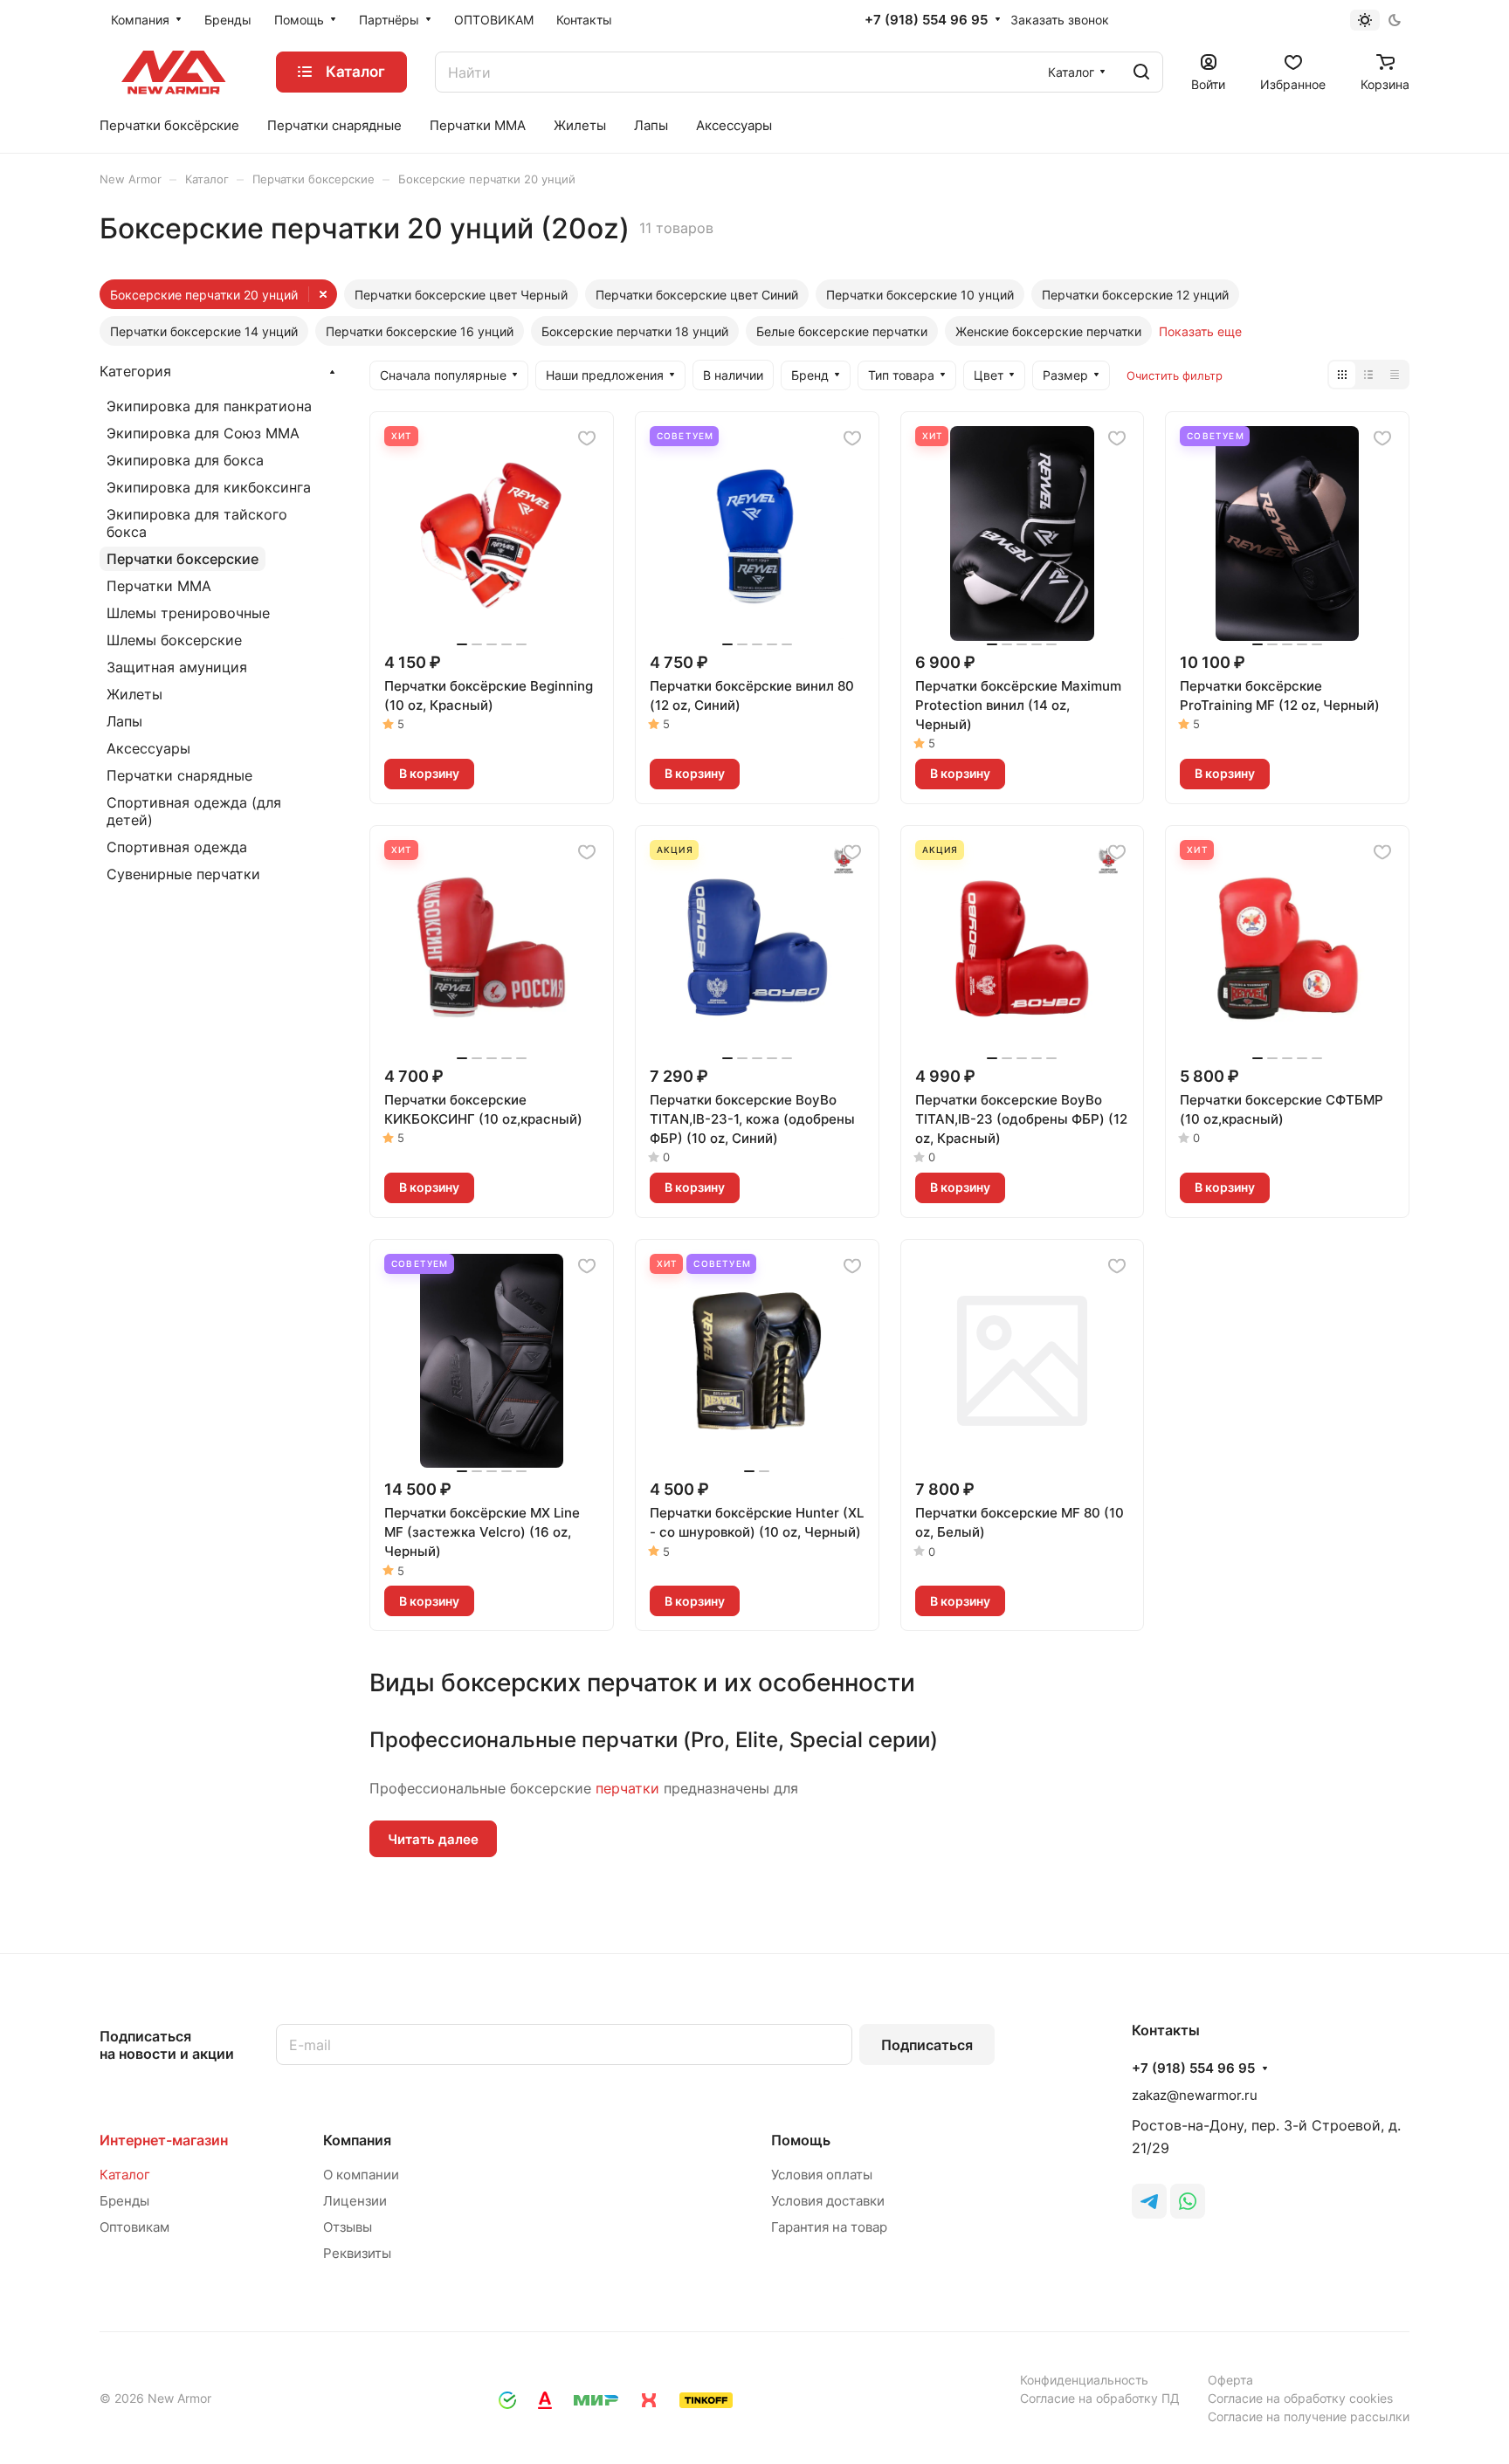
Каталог (125, 2175)
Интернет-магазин (164, 2140)
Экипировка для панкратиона (209, 406)
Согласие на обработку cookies (1300, 2398)
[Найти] (1141, 72)
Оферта (1230, 2380)
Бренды (124, 2201)
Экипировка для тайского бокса (197, 523)
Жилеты (134, 694)
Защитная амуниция (177, 667)
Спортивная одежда (177, 847)
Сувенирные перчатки (183, 874)
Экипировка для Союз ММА (203, 433)
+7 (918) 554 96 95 (926, 20)
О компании (361, 2175)
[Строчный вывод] (1368, 375)
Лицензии (355, 2201)
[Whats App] (1188, 2201)
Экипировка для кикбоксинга (209, 487)
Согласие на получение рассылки (1309, 2416)
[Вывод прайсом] (1395, 375)
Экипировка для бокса (185, 460)
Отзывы (348, 2227)
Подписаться (927, 2045)
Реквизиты (357, 2253)
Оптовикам (134, 2227)
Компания (357, 2140)
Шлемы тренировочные (188, 613)
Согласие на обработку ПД (1100, 2398)
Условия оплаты (822, 2175)
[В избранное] (587, 438)
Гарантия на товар (829, 2227)
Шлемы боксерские (174, 640)
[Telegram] (1149, 2201)
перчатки (627, 1788)
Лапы (124, 721)
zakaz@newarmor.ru (1195, 2095)
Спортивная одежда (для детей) (194, 811)
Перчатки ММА (159, 586)
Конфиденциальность (1084, 2380)
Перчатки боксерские (183, 559)
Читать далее (433, 1839)
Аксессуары (148, 748)
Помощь (801, 2140)
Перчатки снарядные (179, 775)
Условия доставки (828, 2201)
